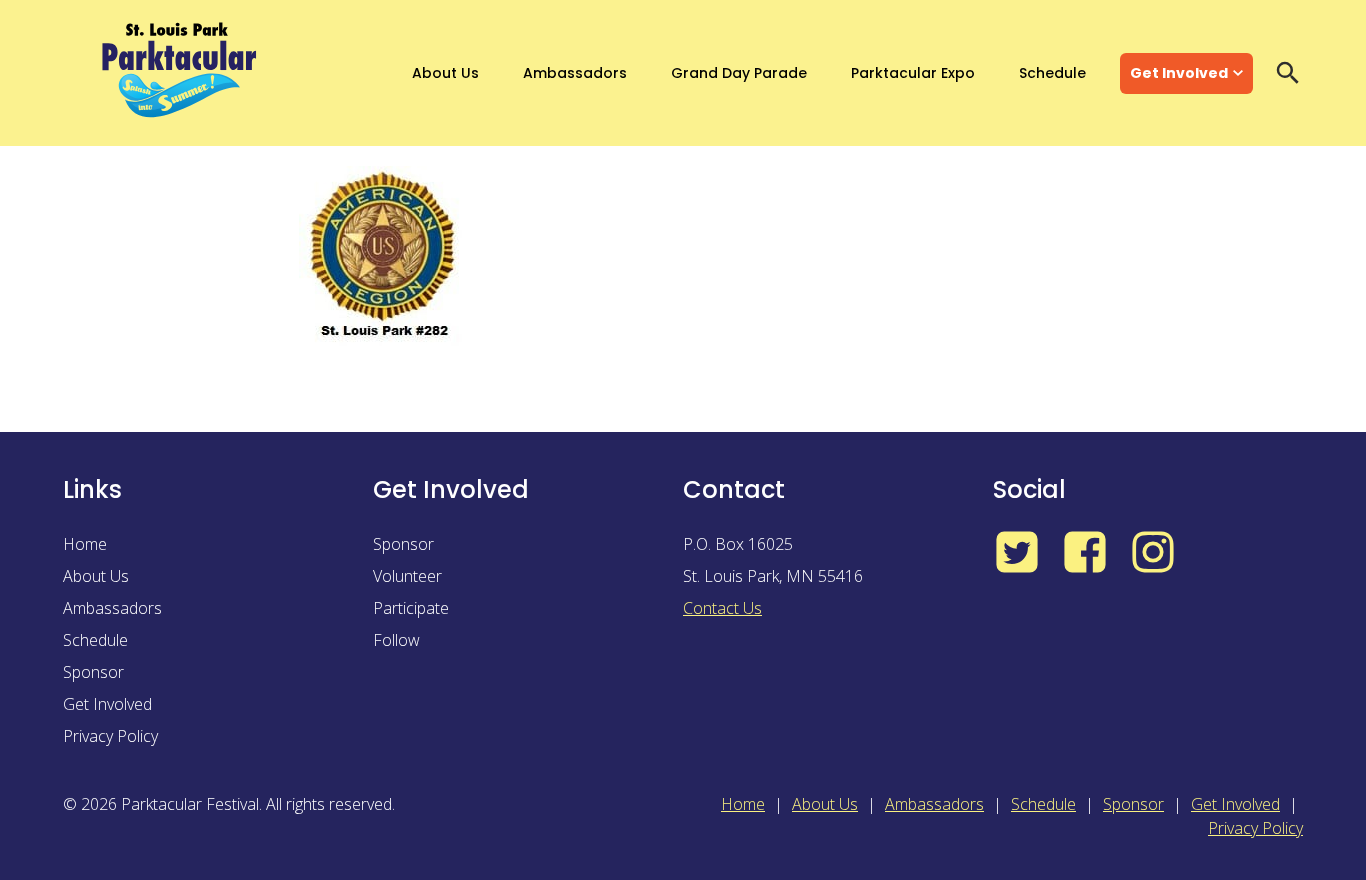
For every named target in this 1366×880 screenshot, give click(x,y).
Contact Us (722, 608)
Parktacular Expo (913, 73)
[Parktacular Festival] (180, 73)
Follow (396, 640)
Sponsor (93, 672)
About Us (445, 73)
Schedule (1052, 73)
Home (85, 544)
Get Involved (1179, 73)
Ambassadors (575, 73)
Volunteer (407, 576)
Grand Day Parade (739, 73)
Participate (411, 608)
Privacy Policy (110, 736)
